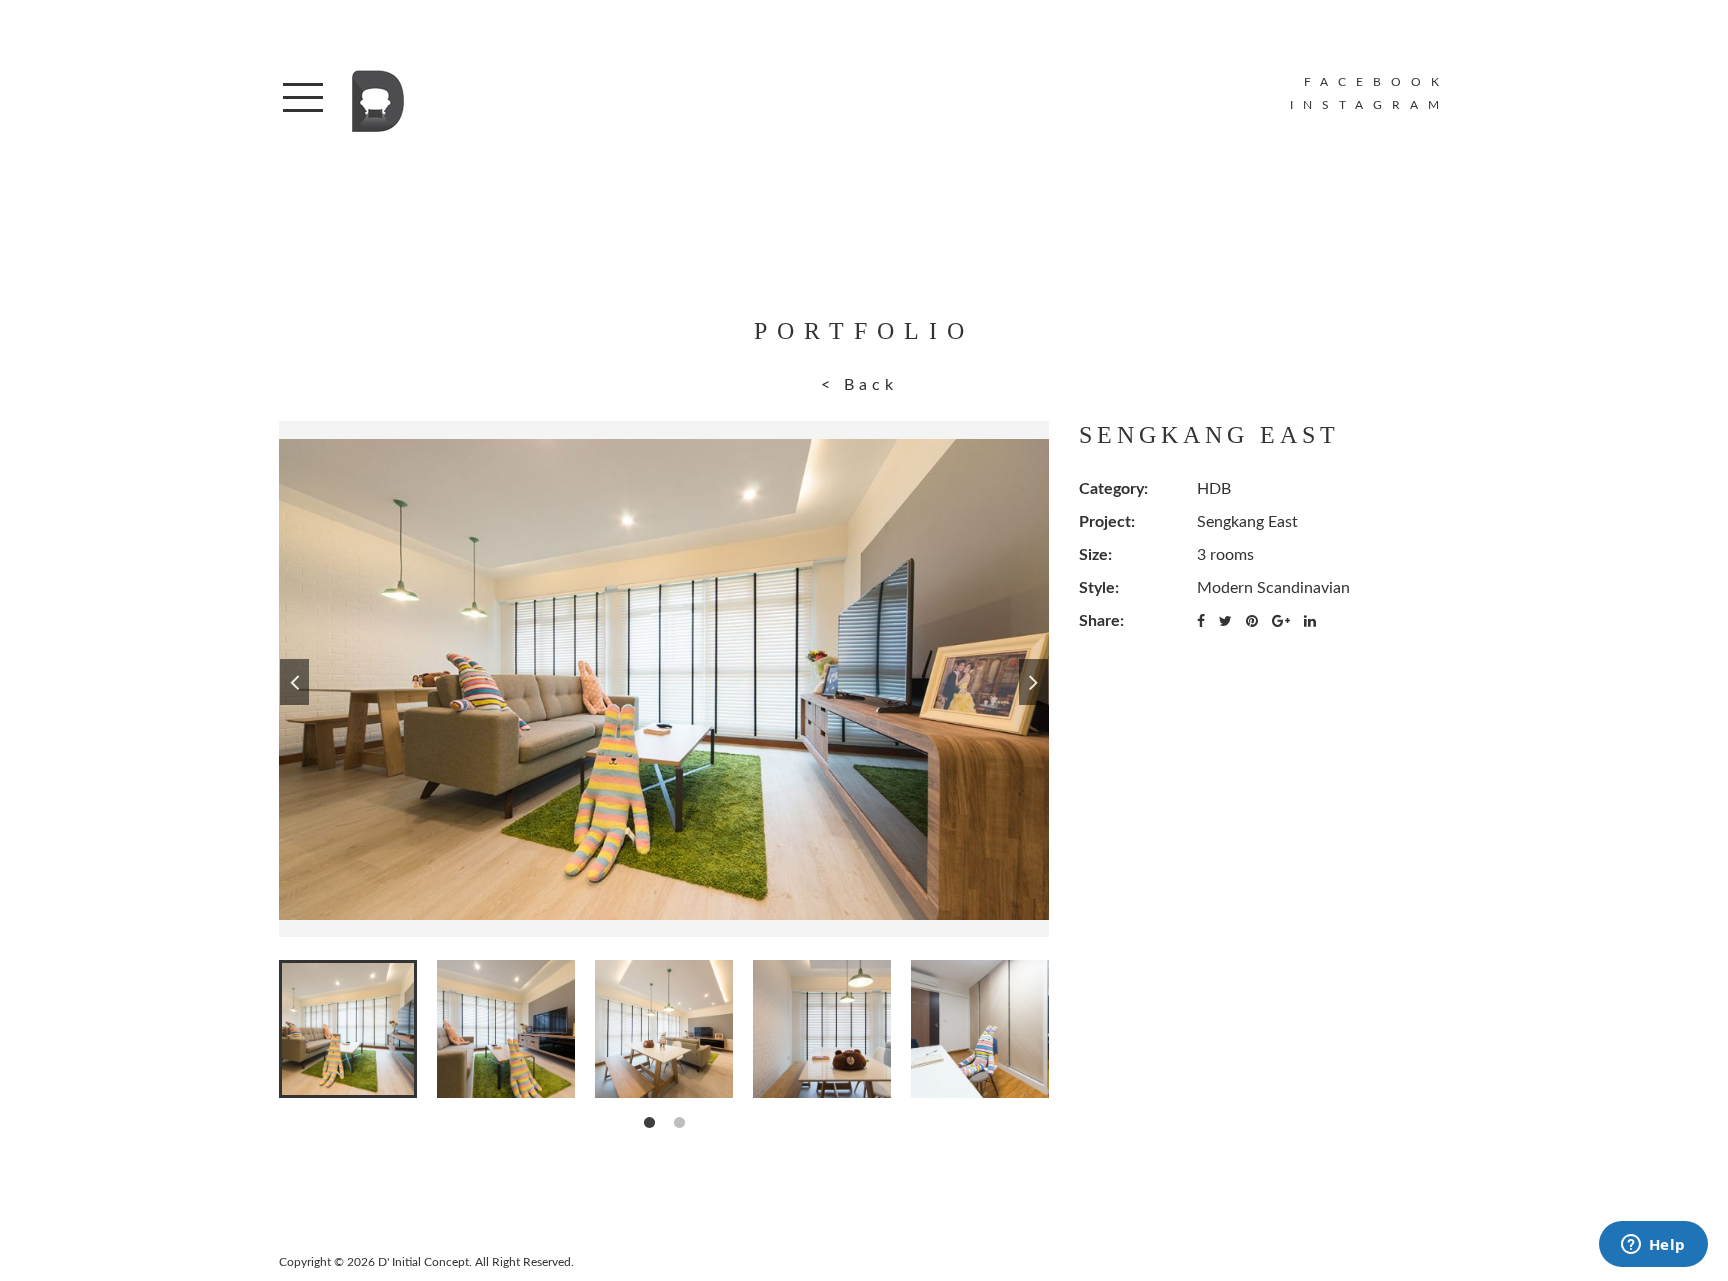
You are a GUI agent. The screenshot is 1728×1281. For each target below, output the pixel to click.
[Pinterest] (1252, 622)
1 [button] (649, 1123)
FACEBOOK (1376, 82)
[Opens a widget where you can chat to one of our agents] (1653, 1246)
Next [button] (1033, 679)
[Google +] (1281, 622)
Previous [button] (294, 679)
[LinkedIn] (1310, 622)
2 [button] (679, 1123)
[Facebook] (1201, 622)
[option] (664, 679)
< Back (859, 385)
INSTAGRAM (1369, 105)
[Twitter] (1225, 622)
